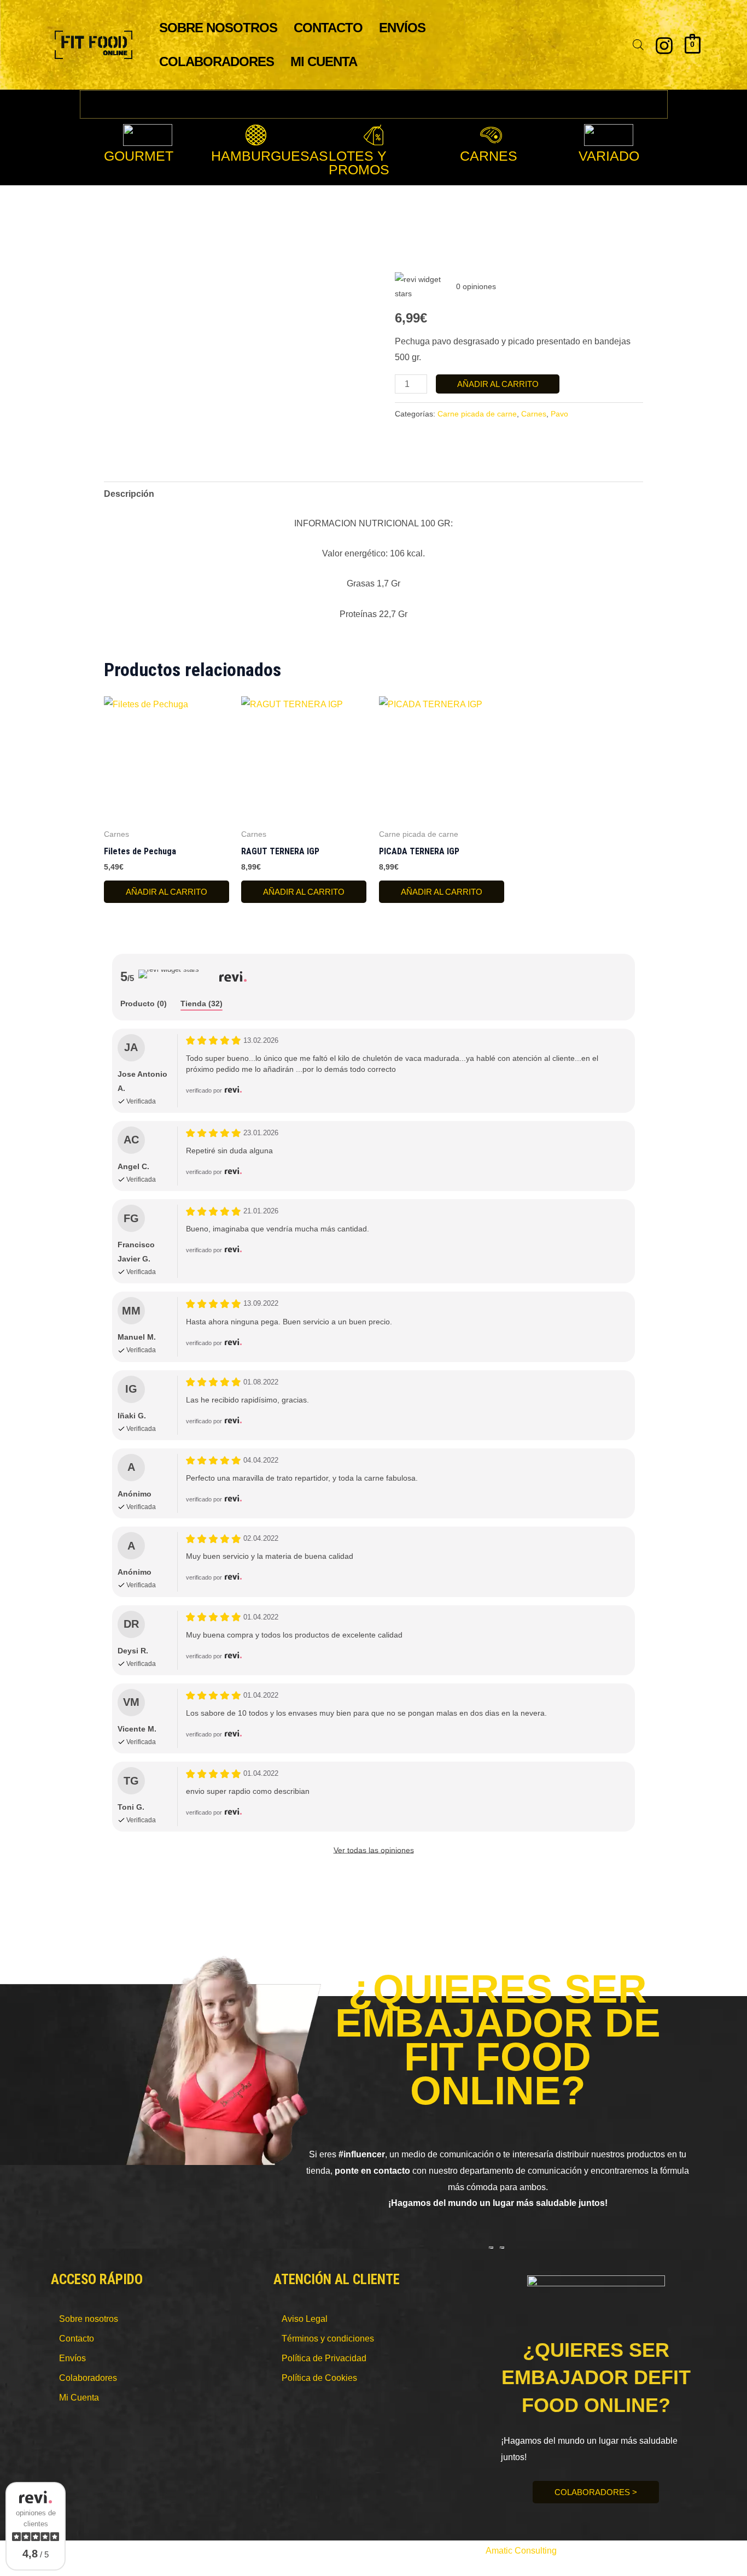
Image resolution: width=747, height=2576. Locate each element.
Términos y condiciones (328, 2339)
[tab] (144, 1004)
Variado (609, 156)
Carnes (489, 156)
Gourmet (139, 156)
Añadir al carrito (498, 384)
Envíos (402, 28)
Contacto (328, 28)
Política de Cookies (319, 2378)
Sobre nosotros (218, 28)
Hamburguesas (270, 156)
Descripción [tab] (129, 494)
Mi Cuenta (324, 61)
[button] (272, 156)
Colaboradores (217, 61)
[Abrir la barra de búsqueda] (638, 45)
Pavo (559, 414)
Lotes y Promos (359, 163)
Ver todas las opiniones (374, 1850)
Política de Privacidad (324, 2358)
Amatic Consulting (521, 2551)
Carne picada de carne (477, 414)
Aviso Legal (305, 2319)
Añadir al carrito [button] (167, 892)
